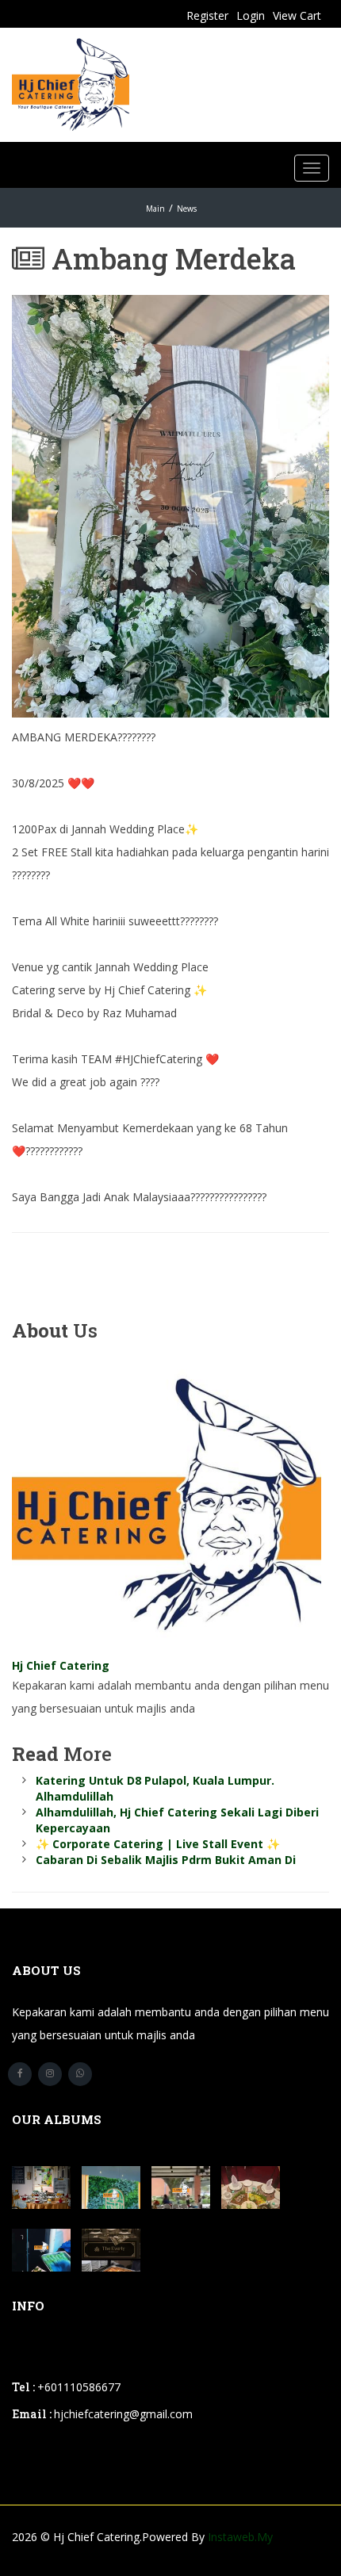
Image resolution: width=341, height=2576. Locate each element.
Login (251, 15)
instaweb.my (240, 2537)
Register (207, 15)
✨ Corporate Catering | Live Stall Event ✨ (158, 1844)
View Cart (297, 15)
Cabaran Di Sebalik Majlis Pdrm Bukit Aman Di (166, 1860)
